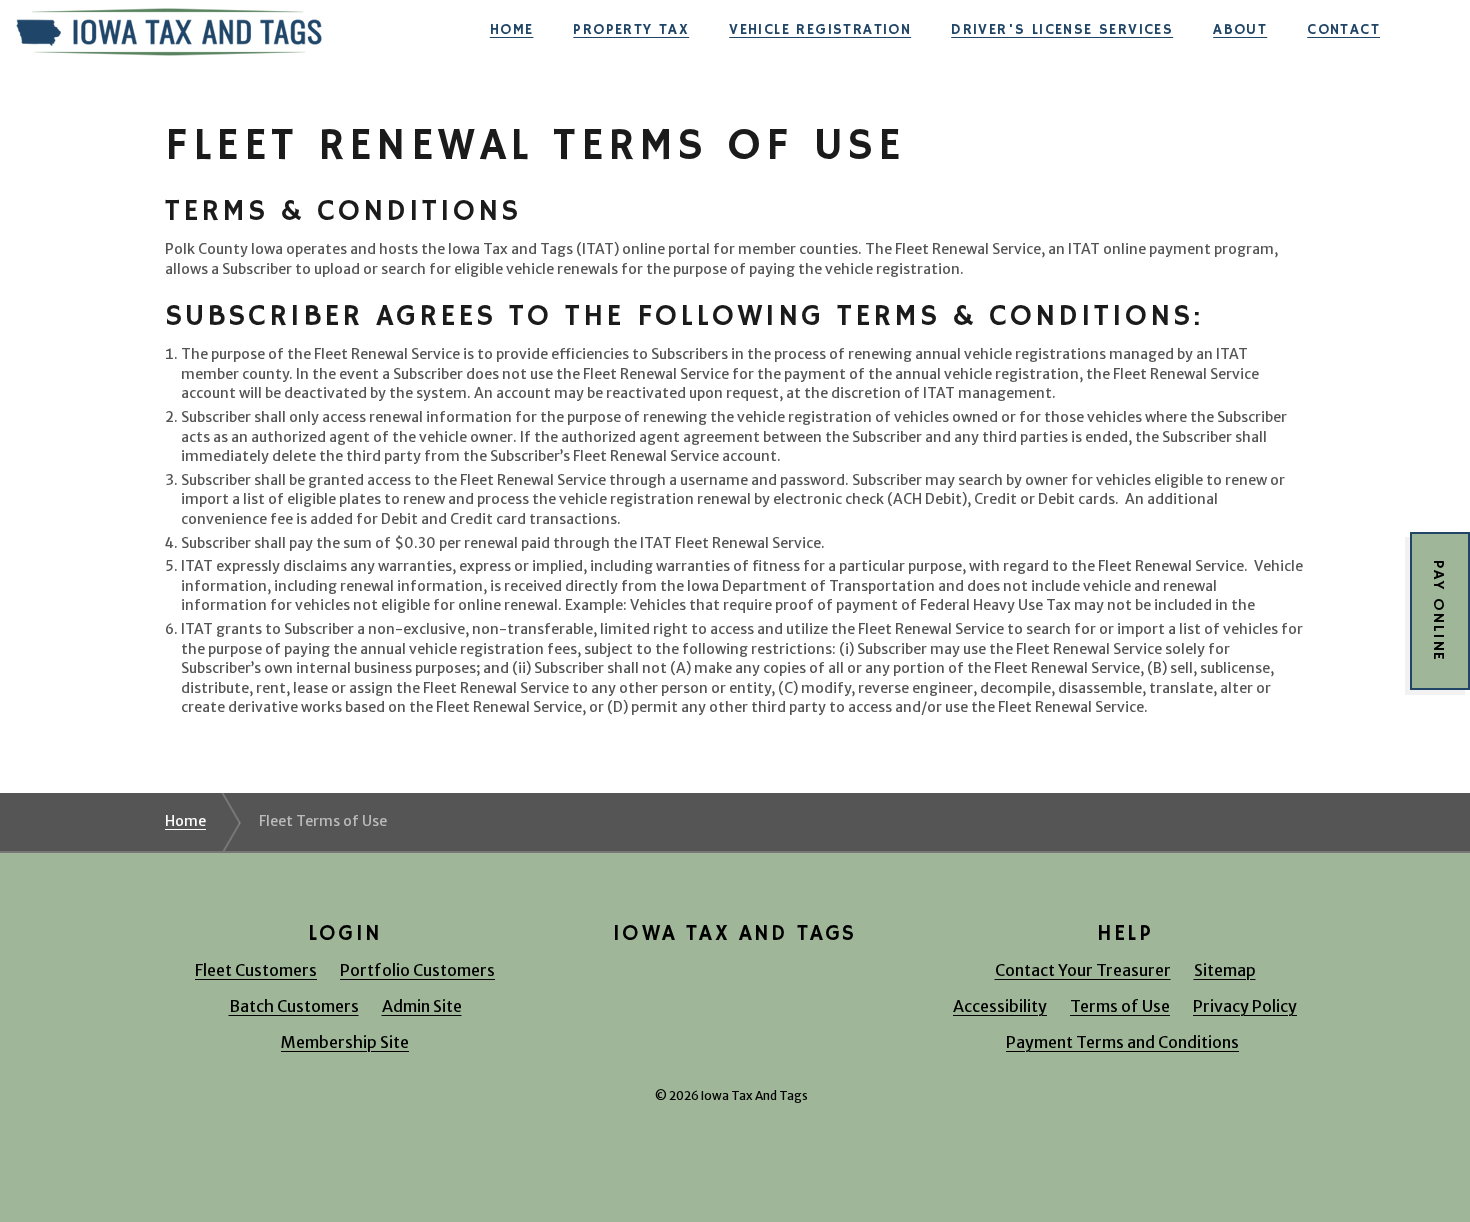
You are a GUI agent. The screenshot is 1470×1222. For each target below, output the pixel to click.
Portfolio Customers (417, 970)
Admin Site (422, 1006)
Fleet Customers (256, 970)
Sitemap (1225, 970)
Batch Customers (294, 1006)
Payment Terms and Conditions (1122, 1042)
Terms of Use (1120, 1006)
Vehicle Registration (820, 29)
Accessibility (1000, 1006)
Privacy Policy (1245, 1006)
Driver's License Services (1062, 29)
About (1240, 29)
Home (512, 29)
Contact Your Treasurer (1083, 970)
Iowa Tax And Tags (169, 30)
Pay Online (1438, 611)
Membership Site (345, 1042)
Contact (1343, 29)
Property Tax (631, 29)
